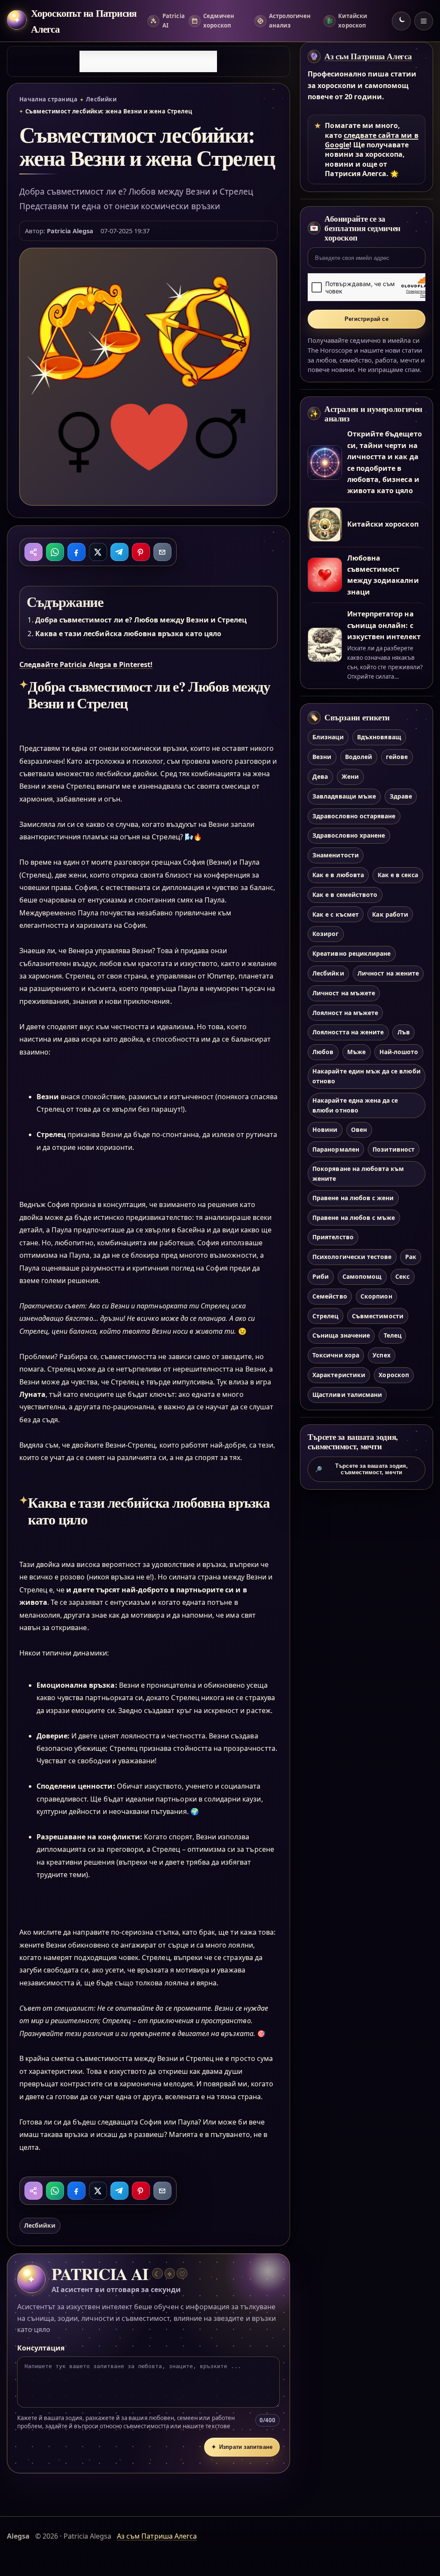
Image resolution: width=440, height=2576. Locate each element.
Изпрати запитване (242, 2447)
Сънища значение (341, 1335)
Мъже (356, 1052)
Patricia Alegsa (70, 231)
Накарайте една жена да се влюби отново (355, 1105)
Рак (411, 1257)
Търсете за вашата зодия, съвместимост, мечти (362, 1469)
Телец (393, 1335)
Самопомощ (362, 1276)
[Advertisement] (148, 61)
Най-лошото (399, 1052)
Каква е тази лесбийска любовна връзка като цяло (128, 634)
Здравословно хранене (349, 835)
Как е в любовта (338, 875)
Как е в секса (398, 875)
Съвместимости (378, 1316)
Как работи (390, 914)
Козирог (325, 934)
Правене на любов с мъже (354, 1218)
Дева (320, 776)
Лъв (404, 1032)
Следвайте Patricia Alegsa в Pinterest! (86, 665)
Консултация (41, 2348)
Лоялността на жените (348, 1032)
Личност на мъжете (344, 993)
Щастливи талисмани (347, 1395)
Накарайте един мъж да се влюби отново (366, 1076)
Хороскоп (394, 1375)
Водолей (359, 757)
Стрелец (325, 1316)
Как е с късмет (336, 914)
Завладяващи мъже (344, 796)
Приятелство (333, 1237)
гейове (397, 757)
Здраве (401, 796)
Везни (322, 757)
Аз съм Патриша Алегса (368, 56)
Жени (350, 776)
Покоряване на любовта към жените (358, 1174)
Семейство (330, 1296)
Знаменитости (336, 855)
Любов (323, 1052)
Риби (321, 1276)
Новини (325, 1129)
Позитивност (394, 1149)
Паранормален (336, 1149)
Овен (359, 1129)
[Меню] (424, 21)
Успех (381, 1355)
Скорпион (376, 1296)
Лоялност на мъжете (345, 1013)
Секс (402, 1276)
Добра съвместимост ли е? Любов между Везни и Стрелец (141, 620)
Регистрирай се (367, 319)
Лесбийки (101, 99)
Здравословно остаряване (354, 816)
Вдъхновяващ (379, 737)
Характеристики (339, 1375)
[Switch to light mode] (401, 21)
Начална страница (48, 99)
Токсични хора (336, 1355)
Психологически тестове (352, 1257)
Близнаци (328, 737)
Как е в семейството (345, 895)
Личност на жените (388, 973)
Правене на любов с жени (353, 1198)
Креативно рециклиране (351, 953)
